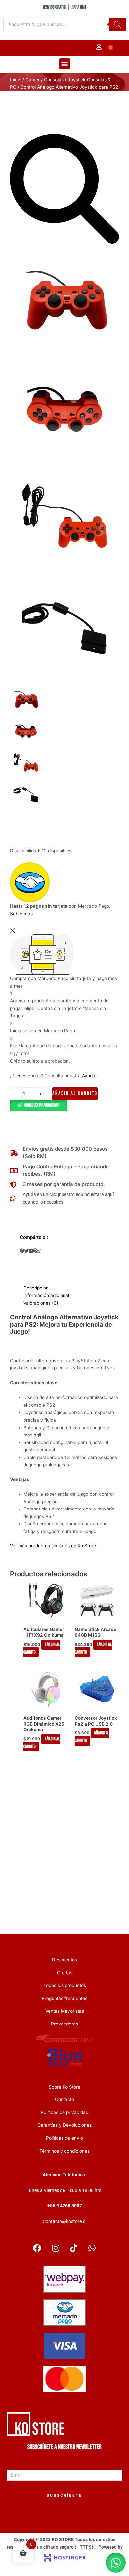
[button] (65, 64)
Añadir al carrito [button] (42, 1649)
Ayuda (89, 1076)
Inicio (16, 80)
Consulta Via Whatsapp (42, 1106)
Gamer (33, 80)
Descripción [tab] (36, 1288)
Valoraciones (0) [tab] (41, 1303)
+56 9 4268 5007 (65, 2206)
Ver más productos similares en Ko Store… (55, 1546)
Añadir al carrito (75, 1094)
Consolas (54, 80)
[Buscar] (117, 25)
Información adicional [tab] (46, 1296)
